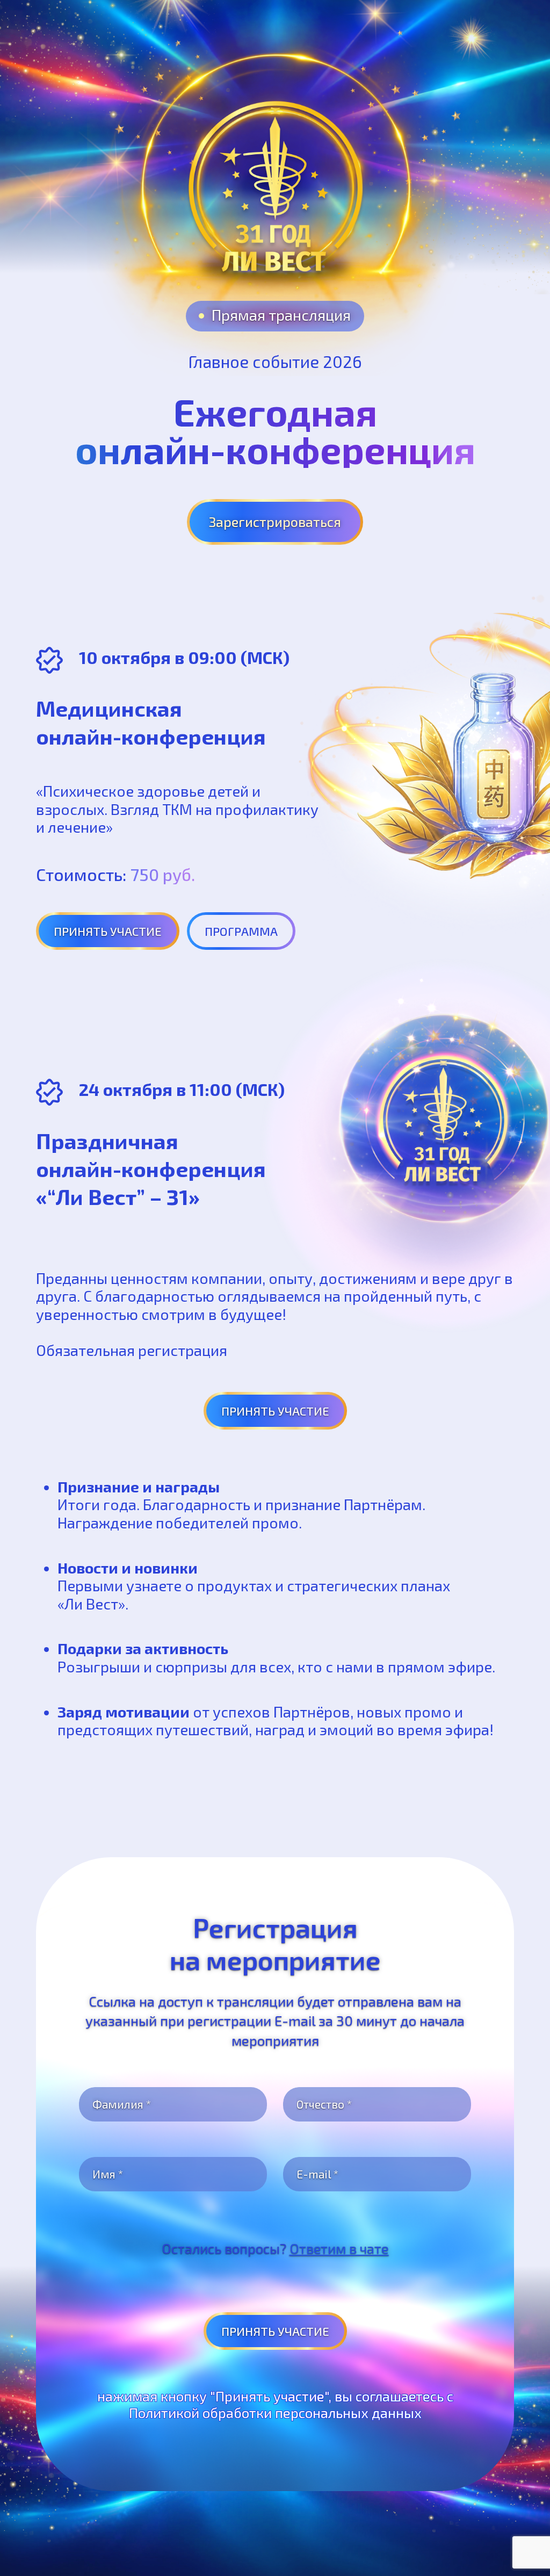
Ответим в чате (339, 2248)
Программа (241, 931)
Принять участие (108, 931)
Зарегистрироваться (275, 522)
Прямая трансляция (281, 315)
